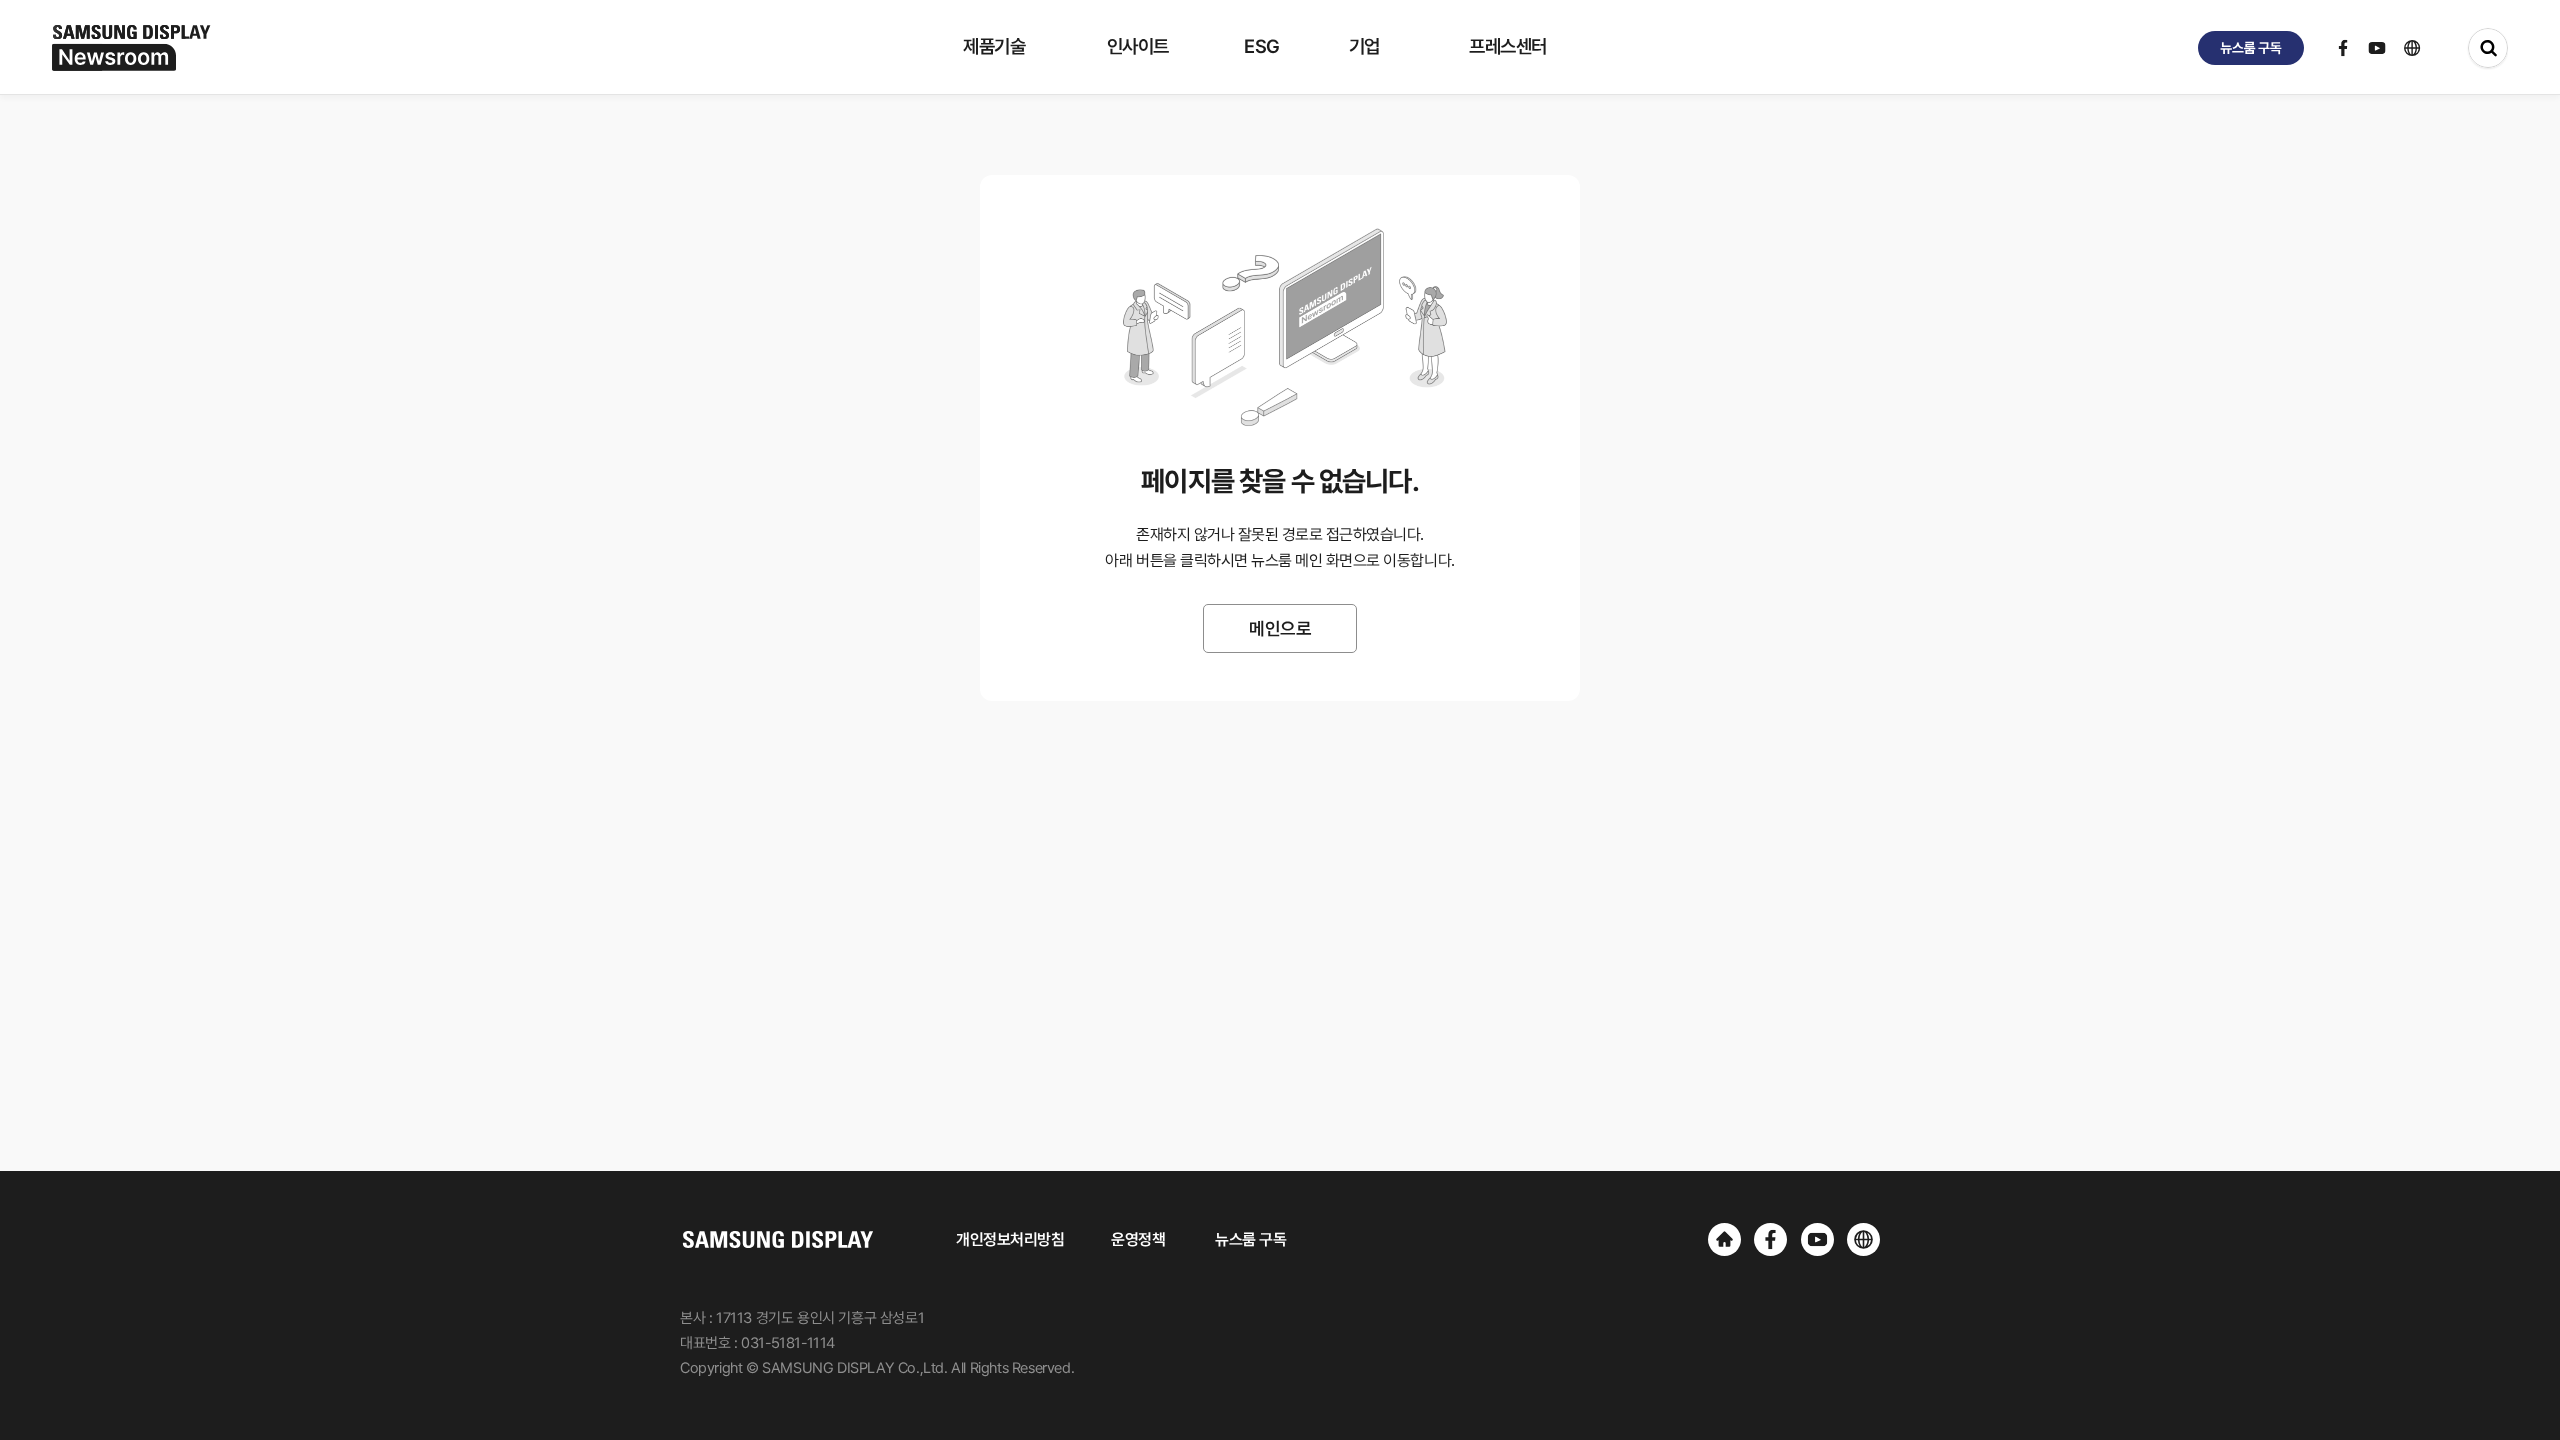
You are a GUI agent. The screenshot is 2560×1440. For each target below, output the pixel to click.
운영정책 (1138, 1239)
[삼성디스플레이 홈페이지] (1724, 1239)
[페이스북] (1770, 1239)
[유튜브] (1817, 1239)
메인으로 (1280, 628)
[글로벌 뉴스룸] (1863, 1239)
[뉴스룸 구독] (2251, 48)
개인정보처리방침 (1010, 1239)
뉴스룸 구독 (1250, 1239)
